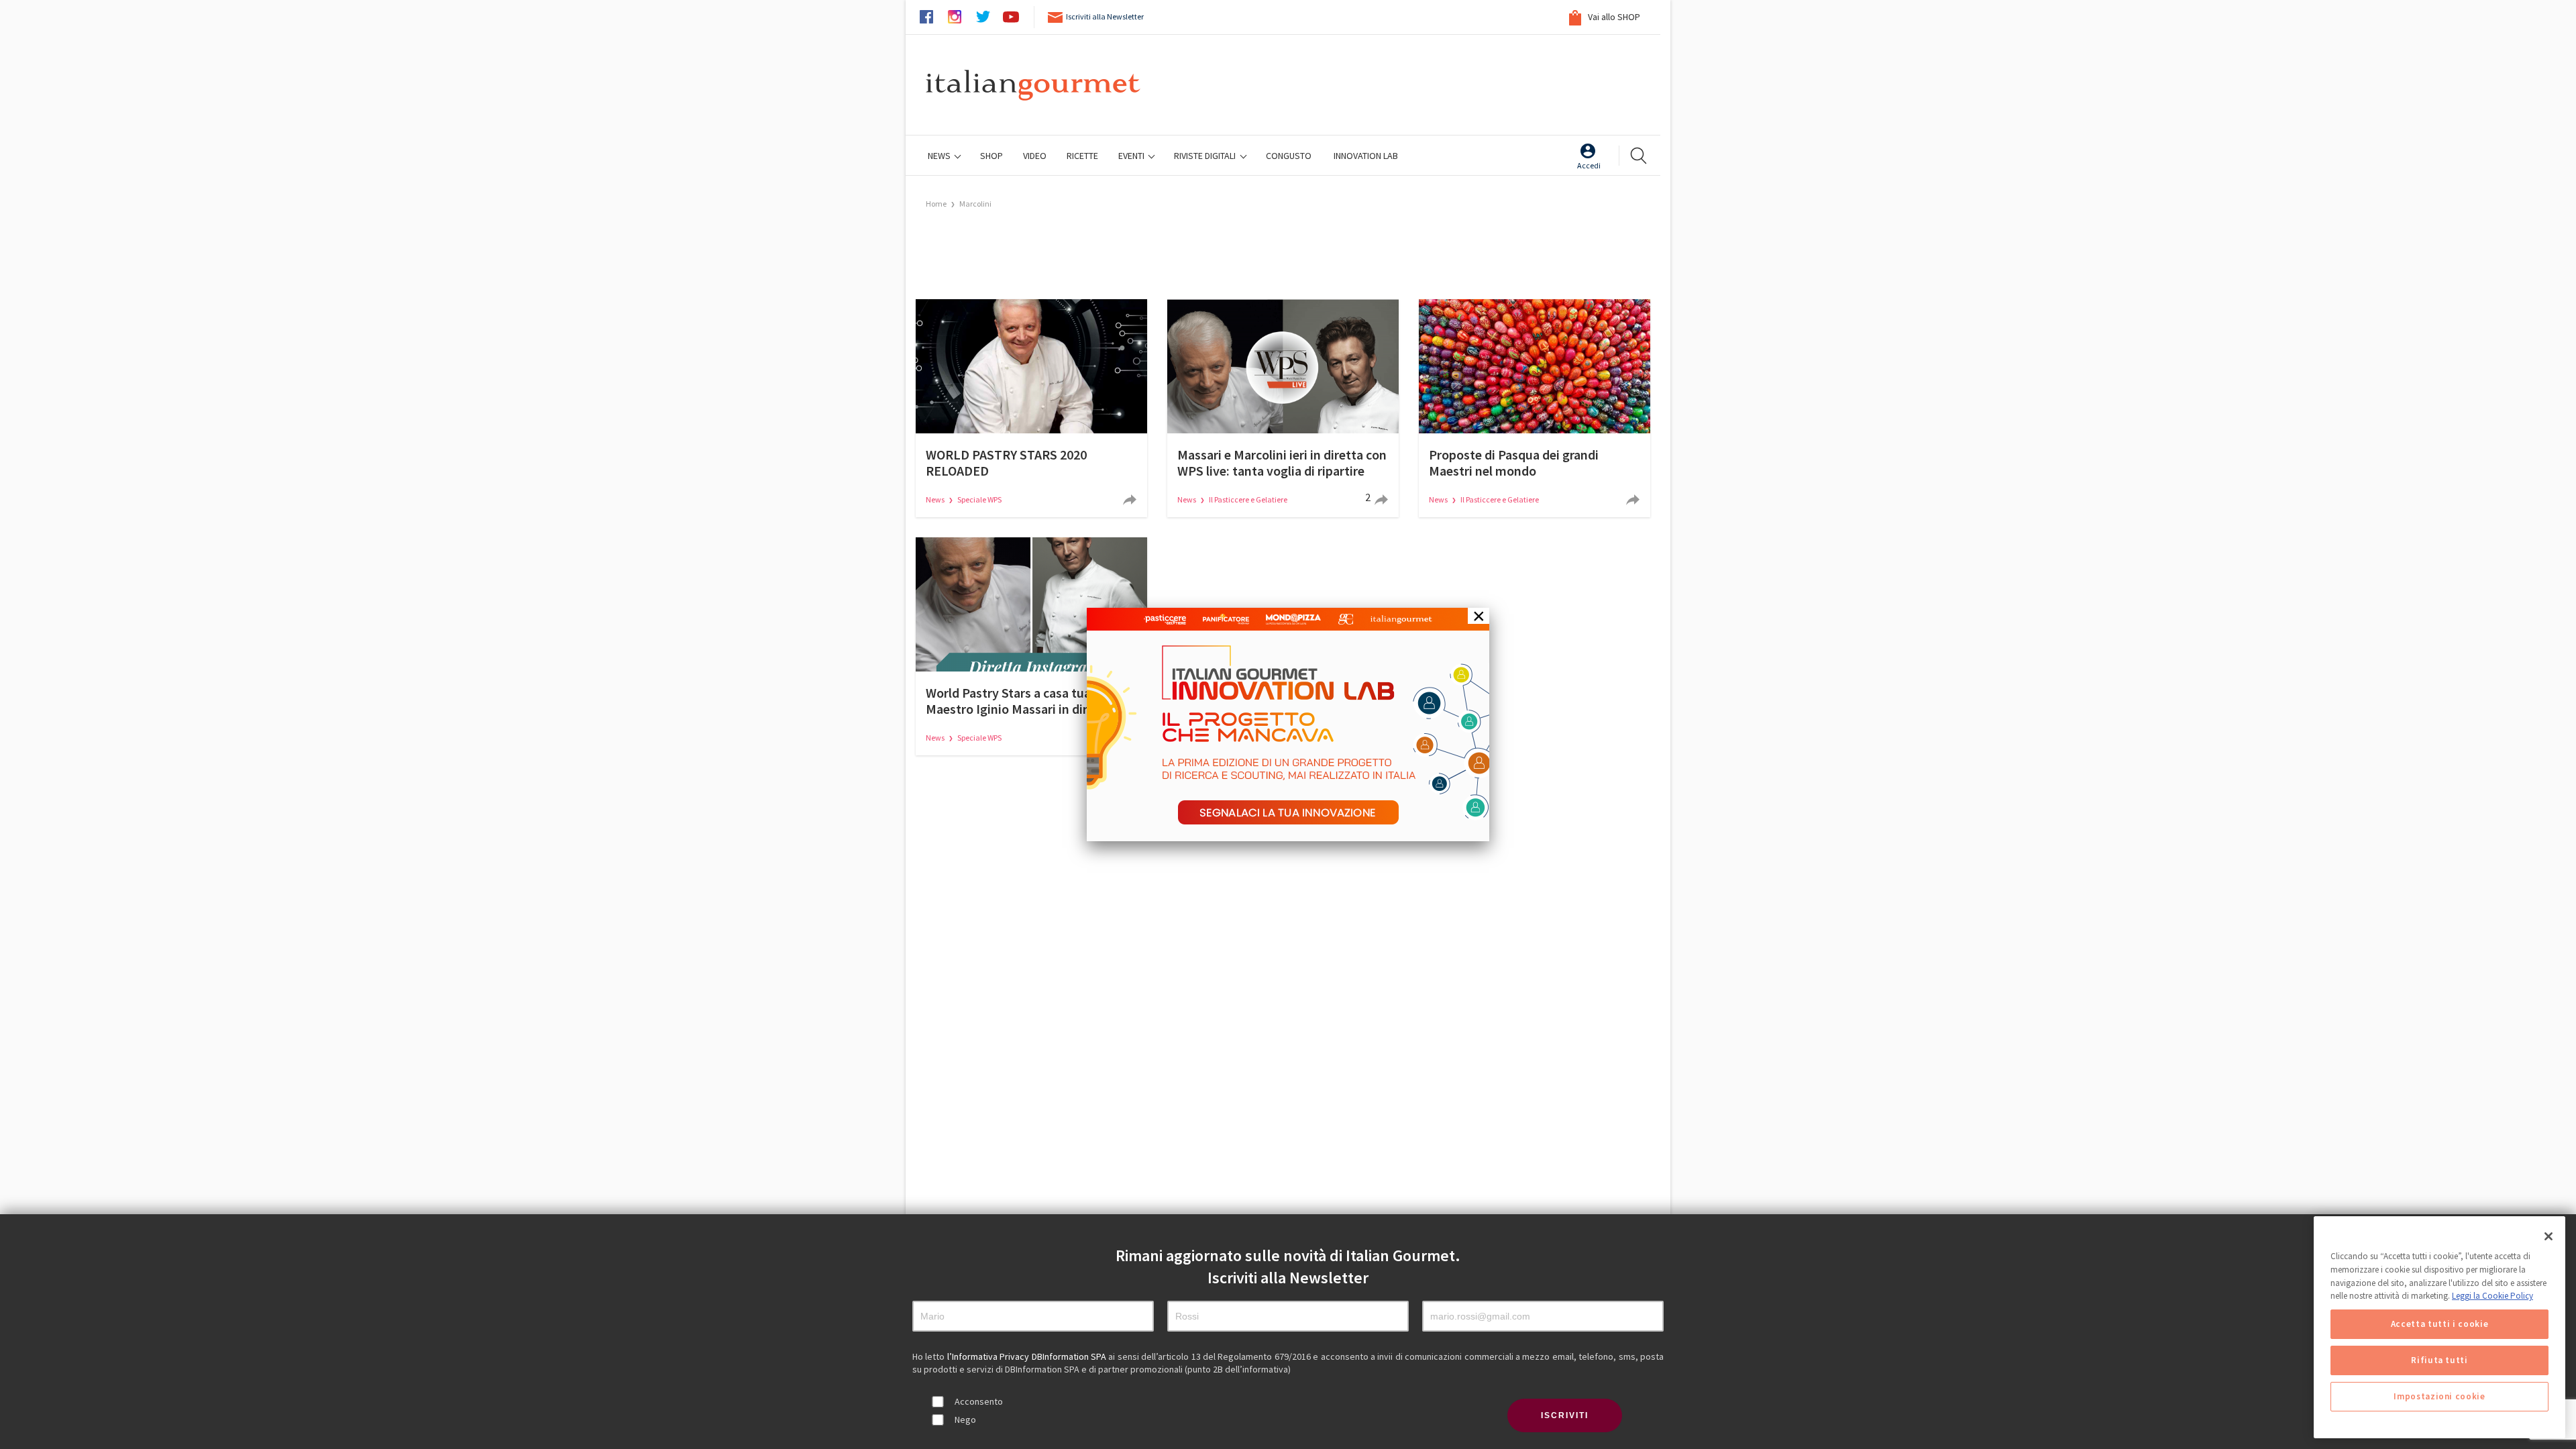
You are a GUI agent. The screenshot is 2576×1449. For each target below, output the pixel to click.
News (940, 156)
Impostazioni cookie (2439, 1396)
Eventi (1132, 156)
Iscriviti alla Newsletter (1105, 16)
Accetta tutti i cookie (2439, 1324)
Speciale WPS (979, 499)
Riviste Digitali (1206, 156)
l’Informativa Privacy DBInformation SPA (1028, 1356)
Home (936, 204)
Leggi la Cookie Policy (2492, 1296)
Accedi (1589, 165)
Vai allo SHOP (1613, 17)
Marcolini (975, 204)
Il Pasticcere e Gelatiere (1248, 499)
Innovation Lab (1366, 156)
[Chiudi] (2548, 1236)
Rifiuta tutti (2439, 1360)
